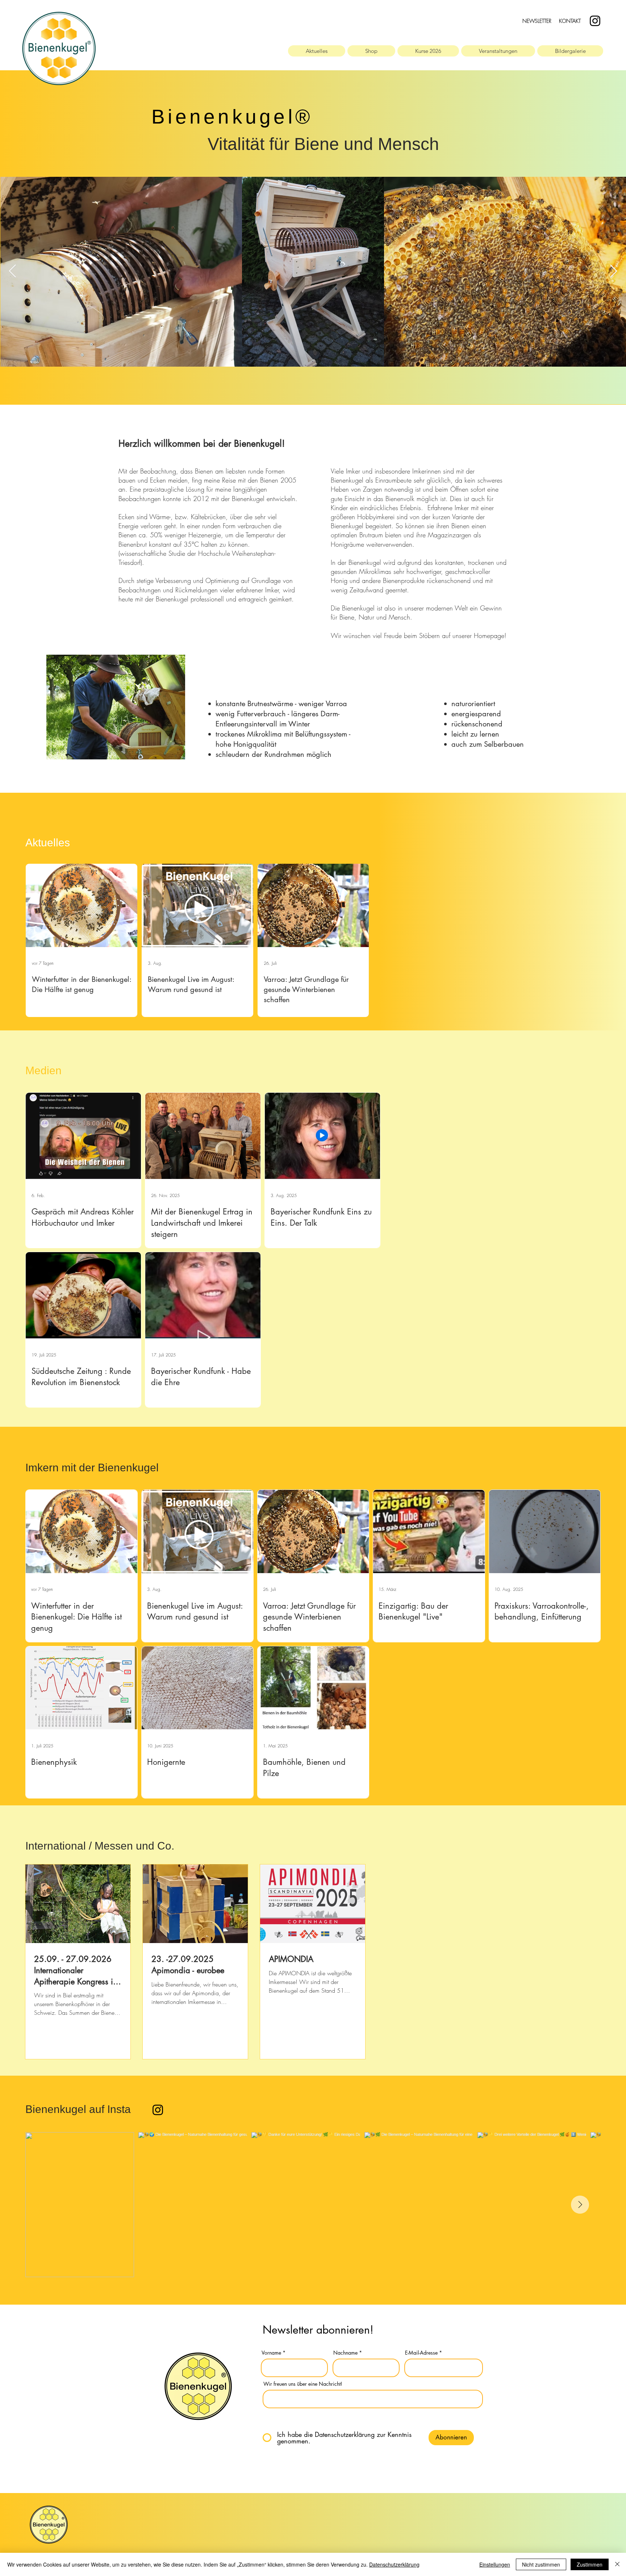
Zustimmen (590, 2564)
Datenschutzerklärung (394, 2564)
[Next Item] (614, 272)
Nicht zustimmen (541, 2564)
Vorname (271, 2353)
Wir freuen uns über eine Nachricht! (303, 2384)
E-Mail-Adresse (421, 2353)
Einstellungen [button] (495, 2564)
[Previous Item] (12, 272)
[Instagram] (595, 21)
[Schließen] (617, 2564)
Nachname (345, 2353)
